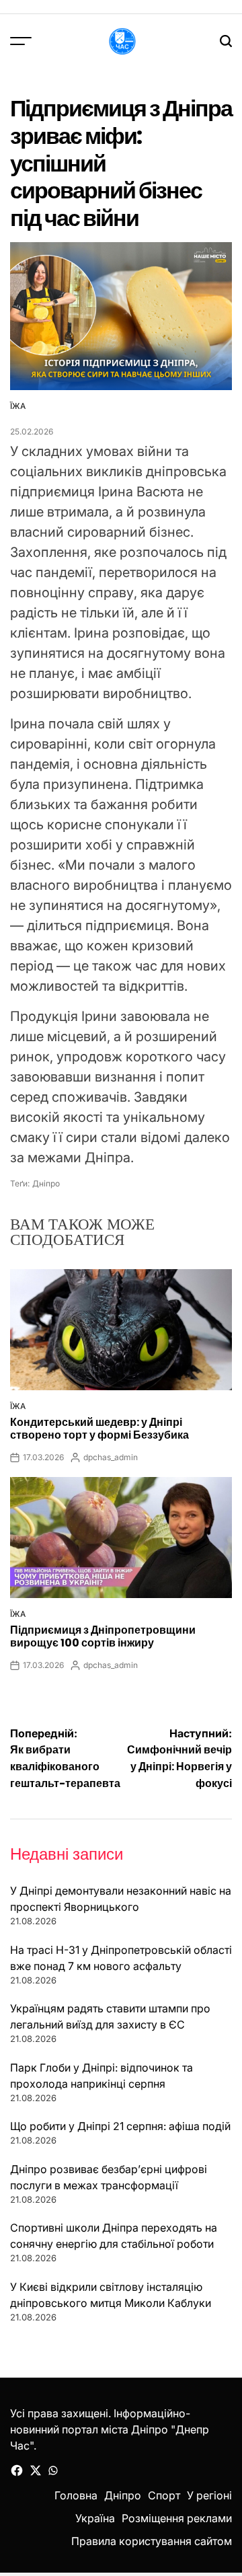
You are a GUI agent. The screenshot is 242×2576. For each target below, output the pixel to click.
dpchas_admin (111, 1457)
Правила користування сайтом (152, 2541)
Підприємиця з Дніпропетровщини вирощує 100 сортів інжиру (103, 1636)
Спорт (164, 2495)
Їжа (18, 406)
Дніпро (46, 1183)
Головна (76, 2495)
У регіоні (209, 2495)
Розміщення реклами (177, 2518)
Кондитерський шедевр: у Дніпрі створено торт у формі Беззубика (99, 1429)
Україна (95, 2518)
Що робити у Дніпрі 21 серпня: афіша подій (120, 2126)
